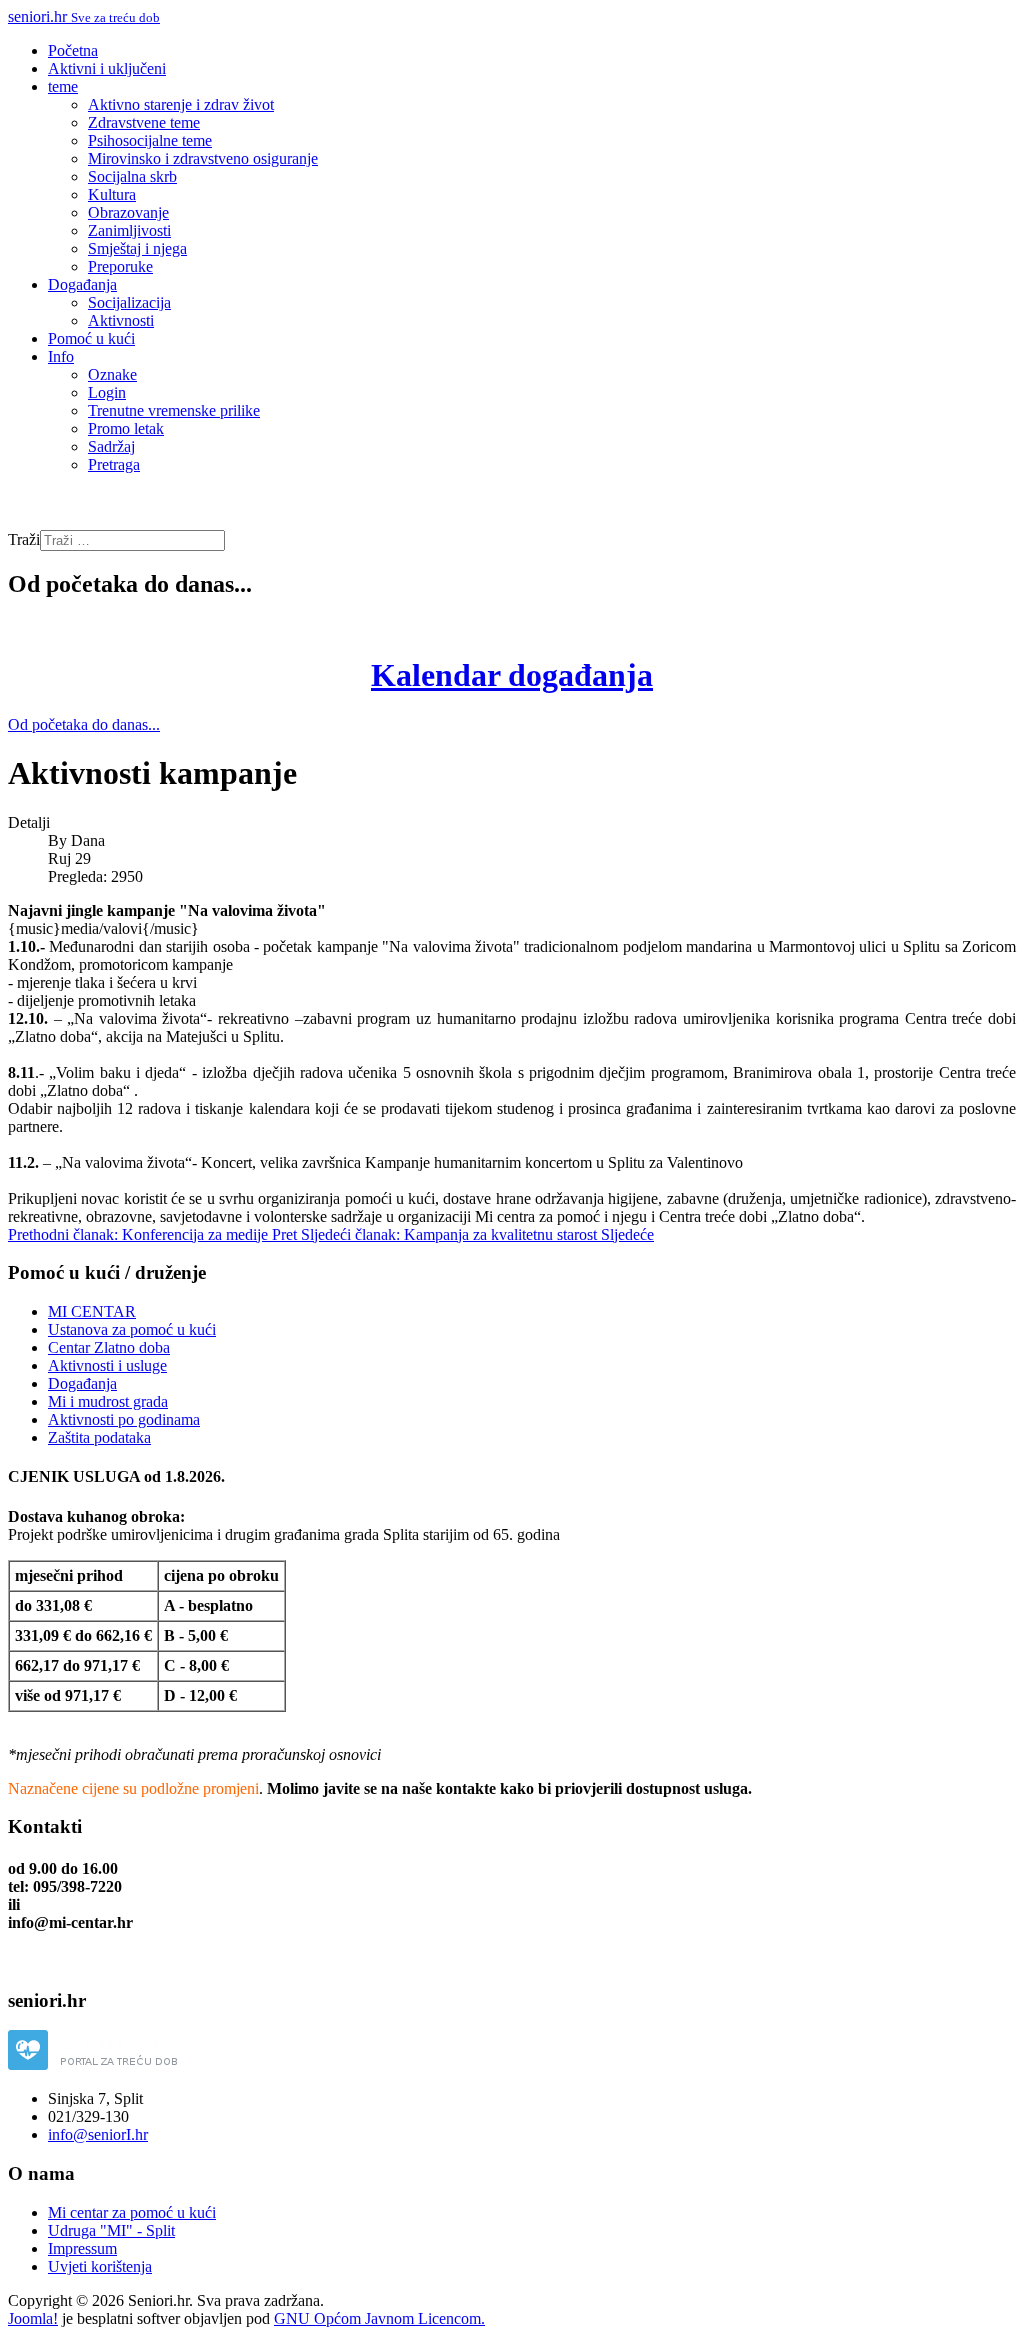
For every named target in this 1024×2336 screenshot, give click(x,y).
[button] (63, 86)
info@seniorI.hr (98, 2134)
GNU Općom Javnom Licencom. (379, 2318)
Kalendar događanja (512, 675)
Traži (24, 539)
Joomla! (33, 2318)
